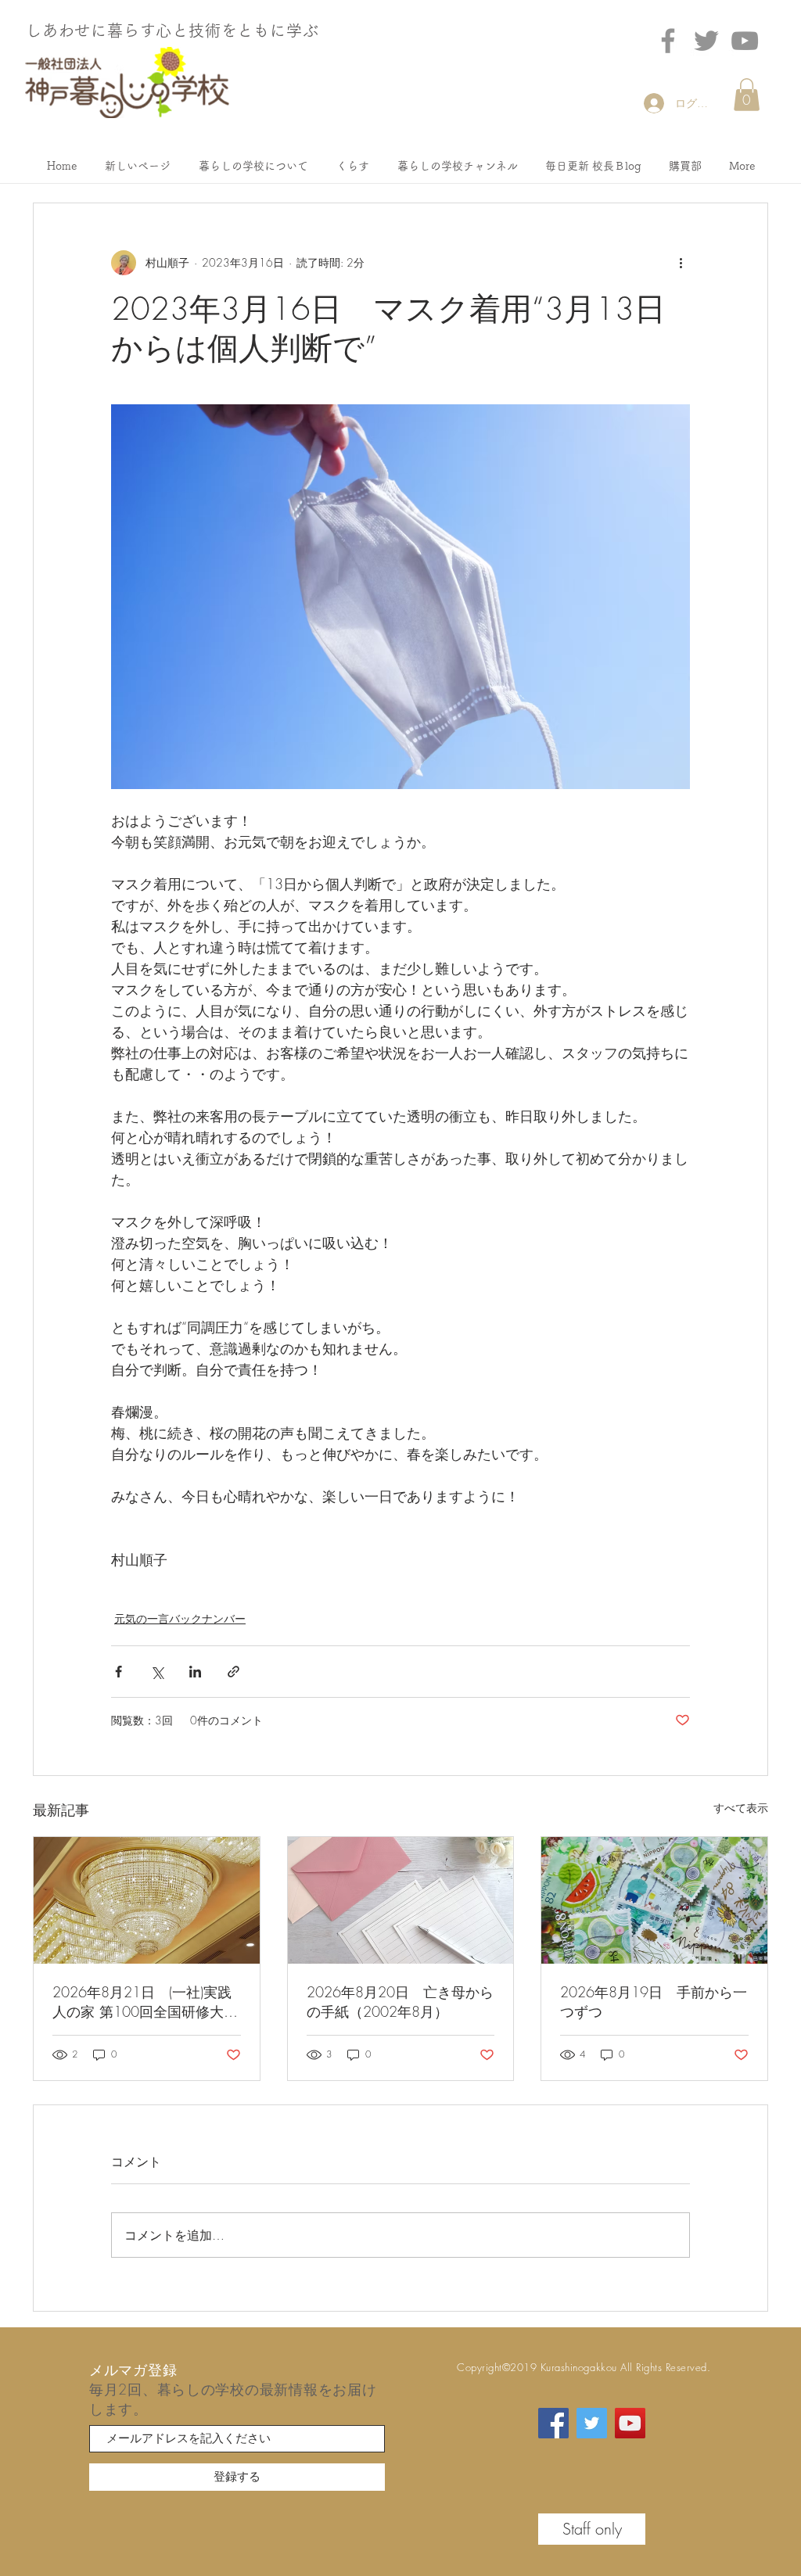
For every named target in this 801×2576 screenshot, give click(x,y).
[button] (747, 95)
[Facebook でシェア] (119, 1672)
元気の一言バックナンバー (180, 1618)
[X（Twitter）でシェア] (157, 1672)
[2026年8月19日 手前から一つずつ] (654, 1900)
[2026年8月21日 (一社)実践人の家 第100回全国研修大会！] (147, 1900)
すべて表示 (741, 1808)
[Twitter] (706, 41)
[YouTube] (630, 2423)
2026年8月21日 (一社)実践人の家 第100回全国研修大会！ (142, 2002)
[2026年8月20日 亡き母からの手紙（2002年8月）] (401, 1900)
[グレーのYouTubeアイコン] (745, 41)
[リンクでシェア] (233, 1672)
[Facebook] (668, 41)
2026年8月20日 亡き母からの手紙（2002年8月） (400, 2002)
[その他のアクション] (681, 263)
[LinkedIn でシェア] (195, 1672)
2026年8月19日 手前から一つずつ (654, 2002)
